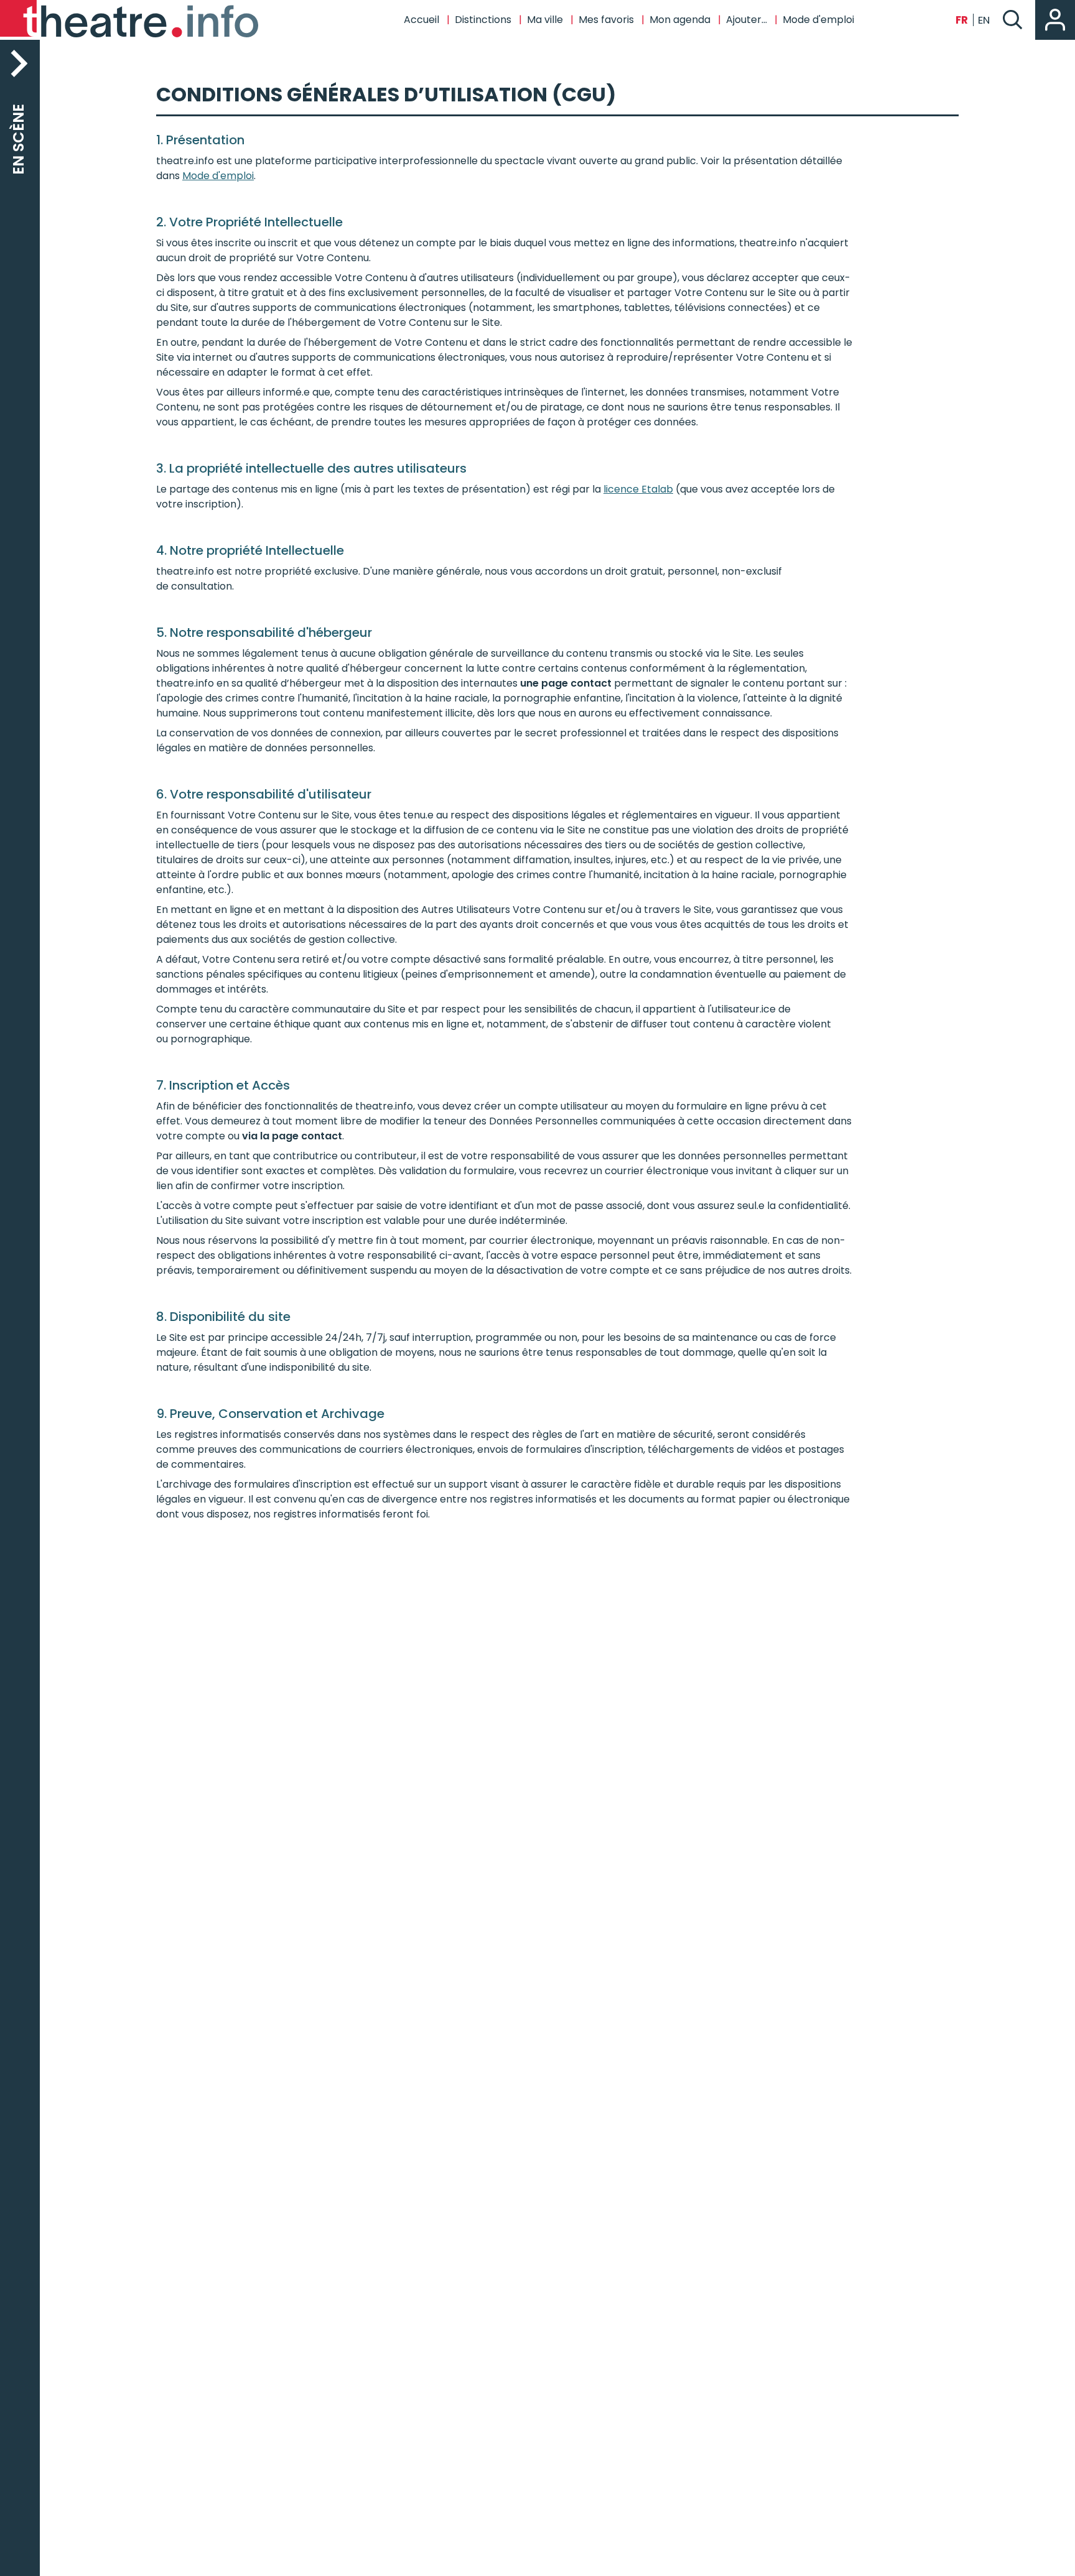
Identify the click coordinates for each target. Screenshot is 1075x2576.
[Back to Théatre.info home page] (131, 20)
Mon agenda (680, 20)
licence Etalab (638, 489)
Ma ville (545, 20)
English (984, 20)
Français (962, 20)
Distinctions (483, 20)
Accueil (421, 20)
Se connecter (1055, 20)
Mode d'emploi (218, 176)
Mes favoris (606, 20)
